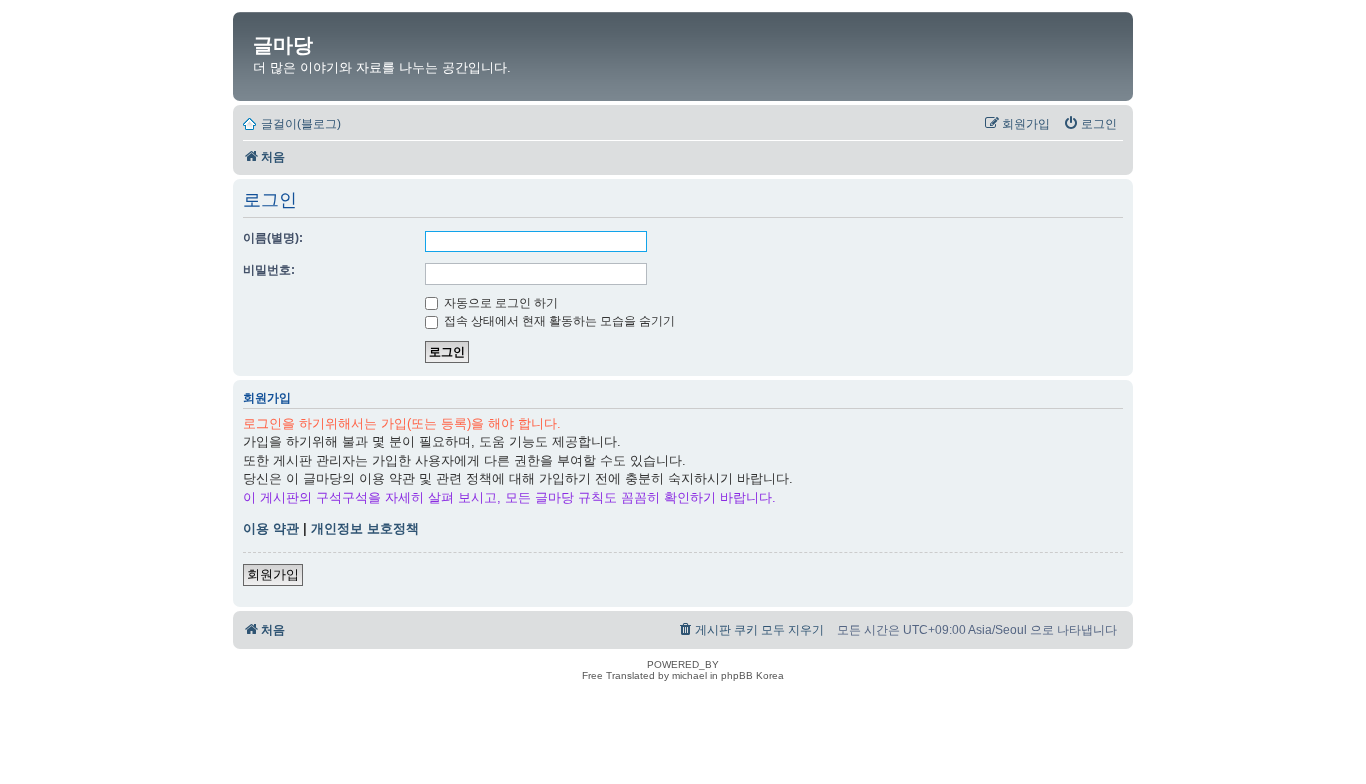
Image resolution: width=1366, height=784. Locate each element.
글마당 (283, 45)
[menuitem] (1090, 124)
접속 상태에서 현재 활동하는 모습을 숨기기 (558, 321)
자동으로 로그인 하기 (499, 303)
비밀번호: (269, 270)
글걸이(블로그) (301, 124)
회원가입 (273, 574)
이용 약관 (271, 528)
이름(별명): (273, 238)
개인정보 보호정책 (365, 528)
